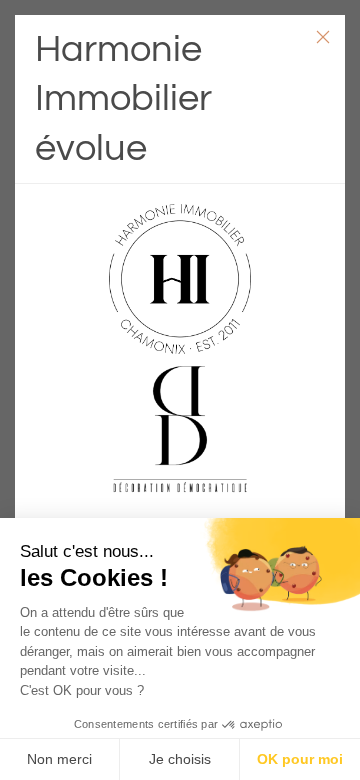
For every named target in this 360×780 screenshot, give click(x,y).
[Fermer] (323, 37)
